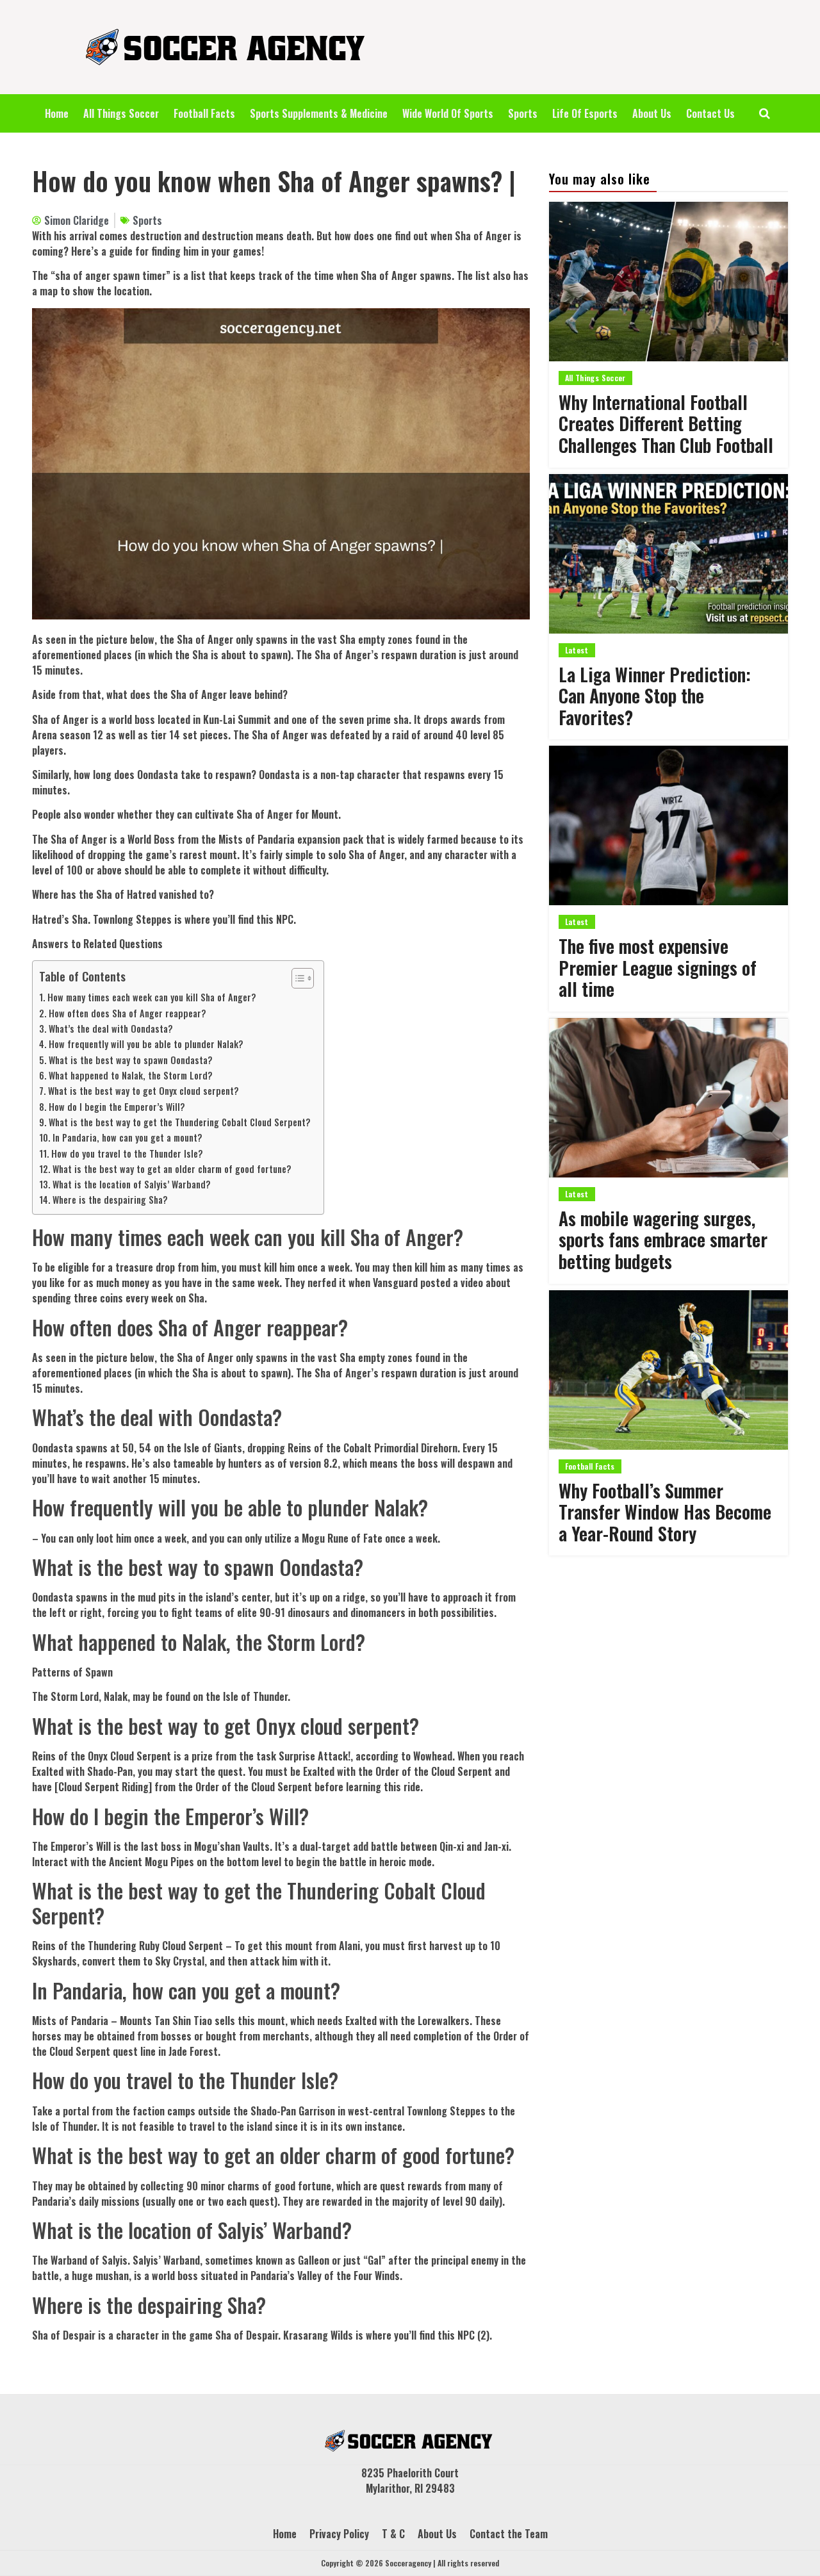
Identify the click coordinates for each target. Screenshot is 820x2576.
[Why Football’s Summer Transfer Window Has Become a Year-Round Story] (668, 1370)
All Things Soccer (121, 113)
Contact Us (710, 113)
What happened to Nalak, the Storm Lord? (131, 1075)
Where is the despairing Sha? (110, 1200)
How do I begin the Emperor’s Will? (117, 1107)
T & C (393, 2534)
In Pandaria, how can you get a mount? (127, 1137)
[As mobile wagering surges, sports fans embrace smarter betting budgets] (668, 1098)
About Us (652, 113)
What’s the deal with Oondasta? (111, 1029)
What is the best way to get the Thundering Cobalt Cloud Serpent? (180, 1122)
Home (57, 113)
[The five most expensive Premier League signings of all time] (668, 825)
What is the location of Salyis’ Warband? (132, 1184)
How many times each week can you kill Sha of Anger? (152, 997)
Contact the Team (509, 2534)
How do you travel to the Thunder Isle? (127, 1153)
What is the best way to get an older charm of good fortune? (172, 1169)
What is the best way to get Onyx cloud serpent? (143, 1091)
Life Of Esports (585, 113)
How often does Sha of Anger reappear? (127, 1013)
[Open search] (765, 113)
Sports (523, 113)
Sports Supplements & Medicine (319, 113)
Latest (577, 650)
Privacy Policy (339, 2534)
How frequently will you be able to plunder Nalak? (146, 1044)
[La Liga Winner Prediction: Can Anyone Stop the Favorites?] (668, 554)
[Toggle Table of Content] (296, 978)
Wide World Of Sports (448, 113)
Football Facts (204, 113)
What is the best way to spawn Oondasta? (131, 1060)
